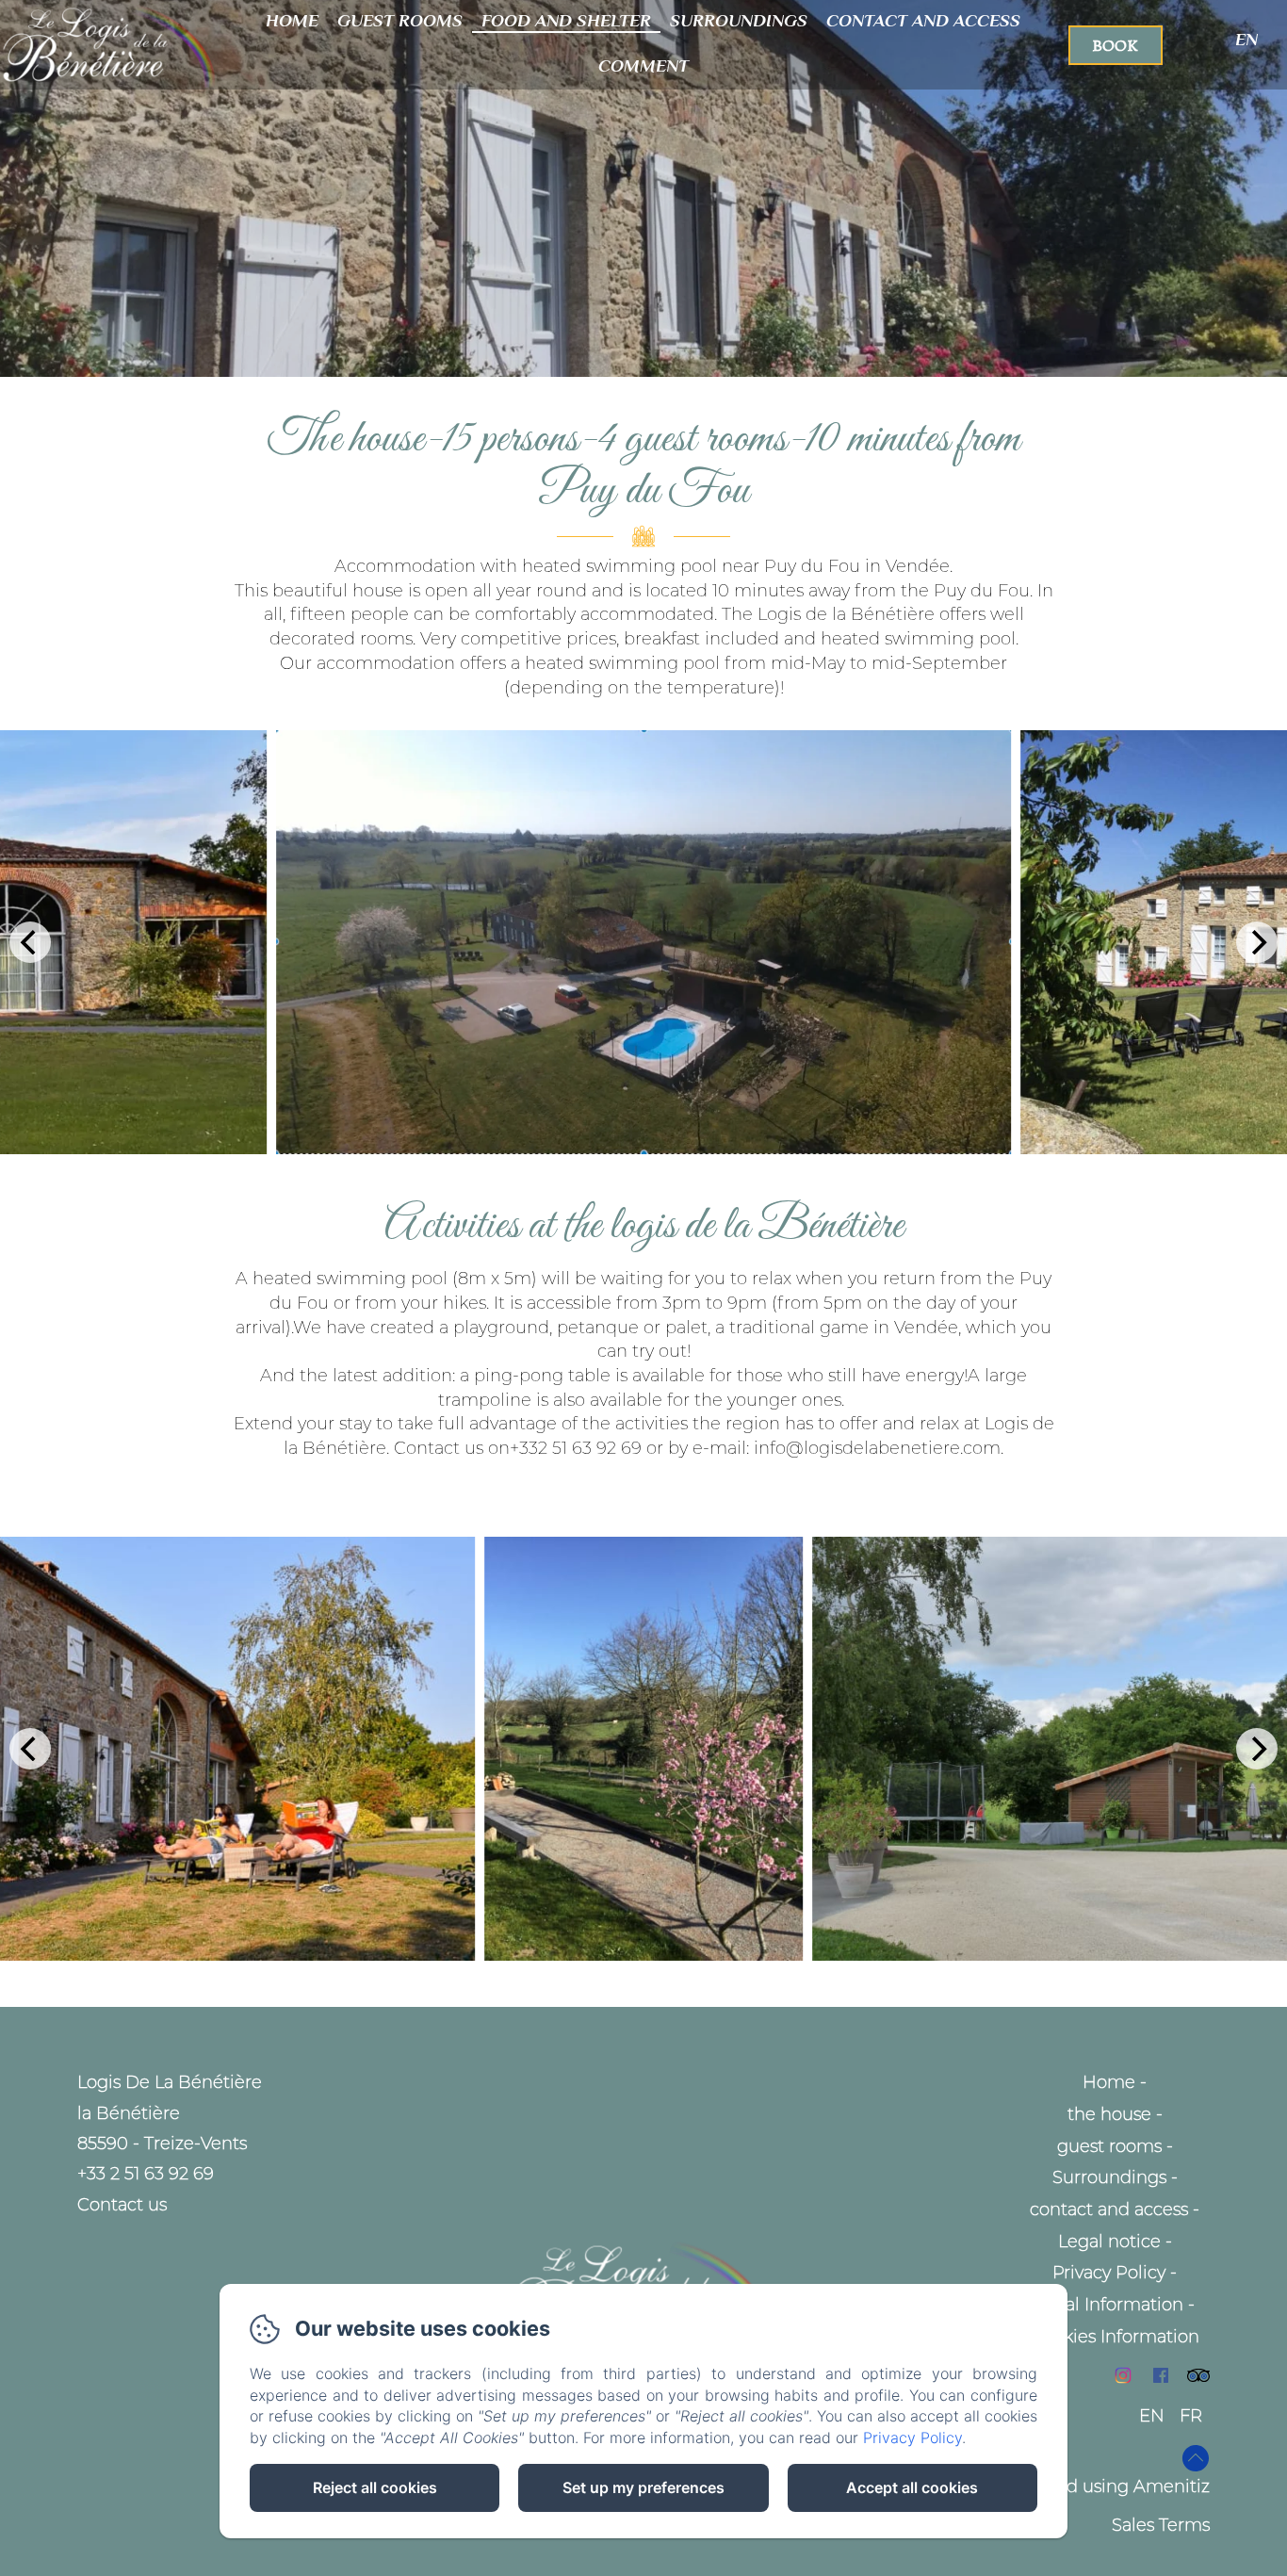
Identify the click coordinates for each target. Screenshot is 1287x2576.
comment (643, 65)
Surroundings (739, 20)
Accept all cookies (912, 2487)
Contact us (122, 2205)
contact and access (923, 20)
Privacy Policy (1109, 2273)
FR (1191, 2416)
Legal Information (1109, 2305)
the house (1109, 2114)
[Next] (1257, 942)
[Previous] (30, 942)
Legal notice (1109, 2242)
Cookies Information (1115, 2337)
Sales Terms (1161, 2525)
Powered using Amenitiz (1106, 2486)
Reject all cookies (375, 2487)
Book (1115, 45)
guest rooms (400, 20)
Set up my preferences (643, 2487)
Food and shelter (566, 20)
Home (292, 20)
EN (1152, 2416)
